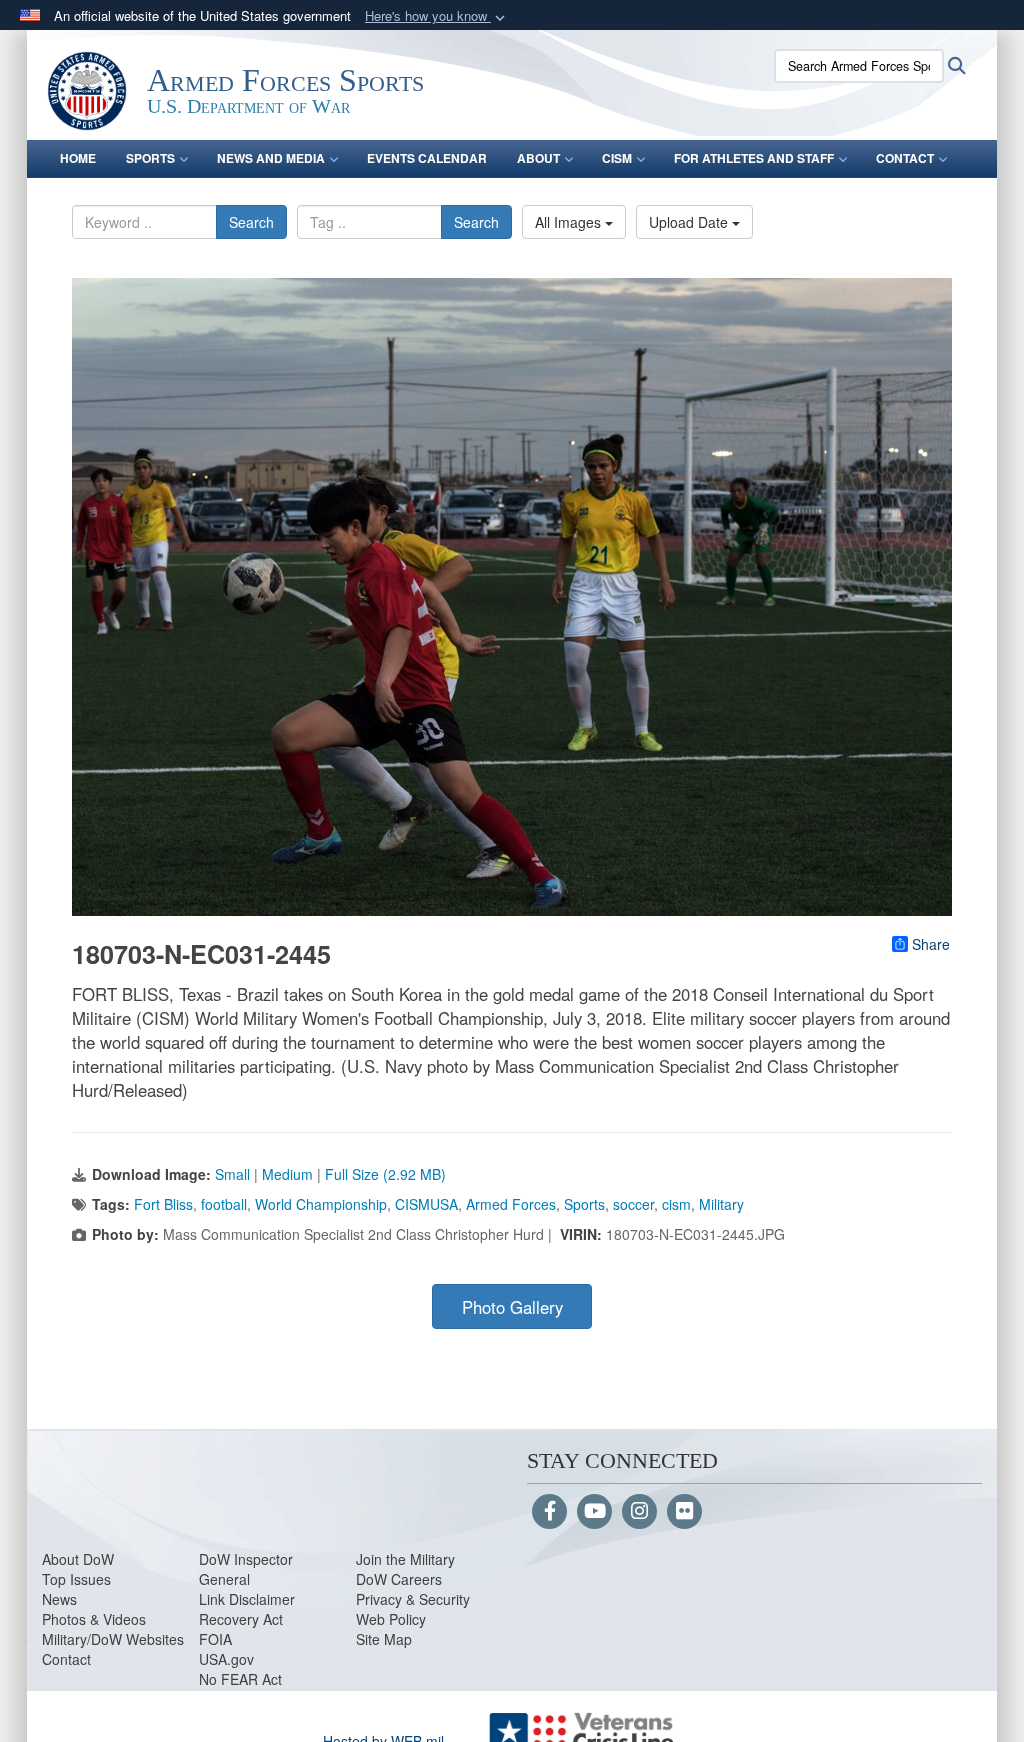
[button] (437, 16)
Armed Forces (511, 1204)
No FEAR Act (240, 1679)
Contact (66, 1659)
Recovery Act (241, 1619)
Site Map (384, 1639)
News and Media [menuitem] (271, 158)
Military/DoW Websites (113, 1639)
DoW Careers (399, 1579)
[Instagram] (639, 1512)
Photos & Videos (94, 1619)
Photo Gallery (512, 1307)
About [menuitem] (538, 158)
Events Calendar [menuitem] (427, 158)
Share (931, 944)
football (224, 1204)
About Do (71, 1559)
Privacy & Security (413, 1599)
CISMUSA (426, 1204)
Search (251, 222)
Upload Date (690, 222)
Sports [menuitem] (150, 158)
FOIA (215, 1639)
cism (676, 1204)
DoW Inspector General (246, 1569)
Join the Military (405, 1559)
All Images (570, 222)
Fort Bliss (163, 1204)
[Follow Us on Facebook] (549, 1512)
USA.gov (226, 1659)
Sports (584, 1204)
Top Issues (76, 1579)
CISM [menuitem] (617, 158)
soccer (633, 1204)
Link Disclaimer (247, 1599)
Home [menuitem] (78, 158)
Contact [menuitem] (905, 158)
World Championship (321, 1204)
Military (721, 1204)
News (59, 1599)
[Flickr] (684, 1512)
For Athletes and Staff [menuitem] (754, 158)
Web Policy (391, 1619)
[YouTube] (594, 1512)
